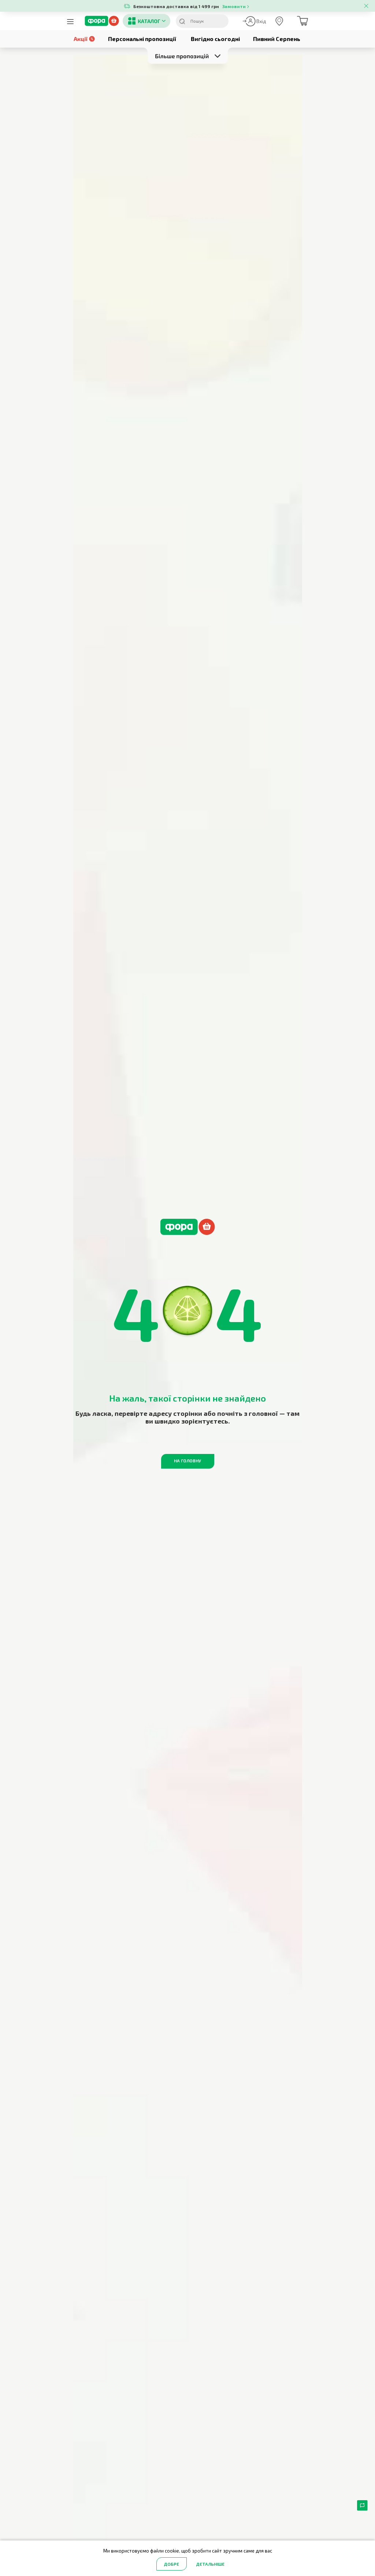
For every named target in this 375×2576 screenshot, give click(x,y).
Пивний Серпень (277, 39)
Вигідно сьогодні (215, 39)
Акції (81, 39)
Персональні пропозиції (142, 39)
